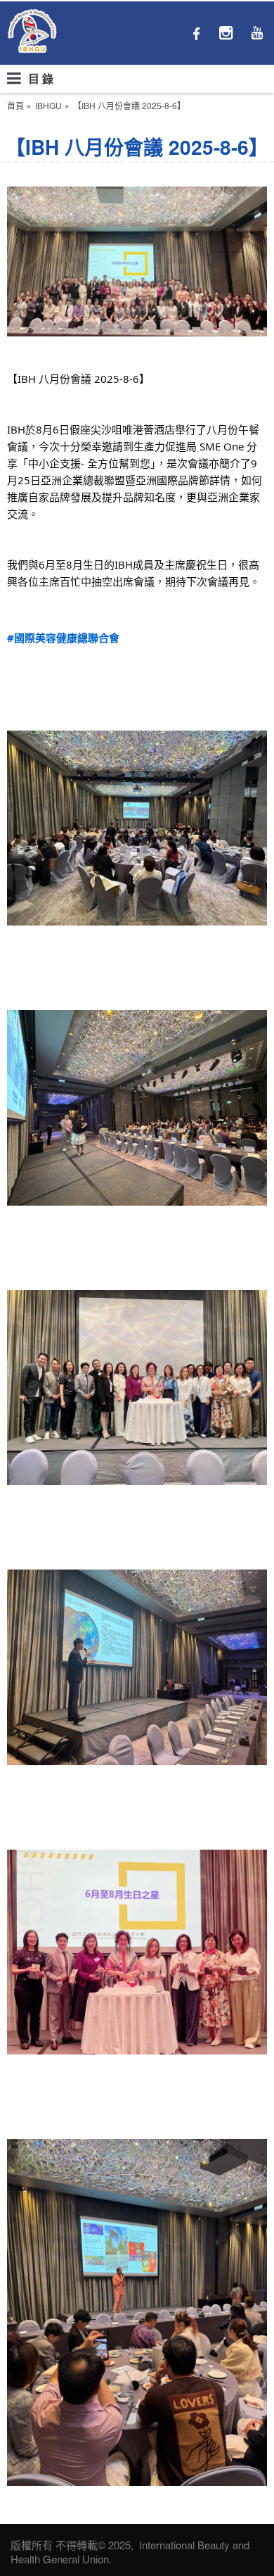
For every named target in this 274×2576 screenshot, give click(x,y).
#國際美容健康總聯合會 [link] (63, 638)
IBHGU (48, 106)
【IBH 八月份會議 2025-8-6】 (129, 106)
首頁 (15, 106)
